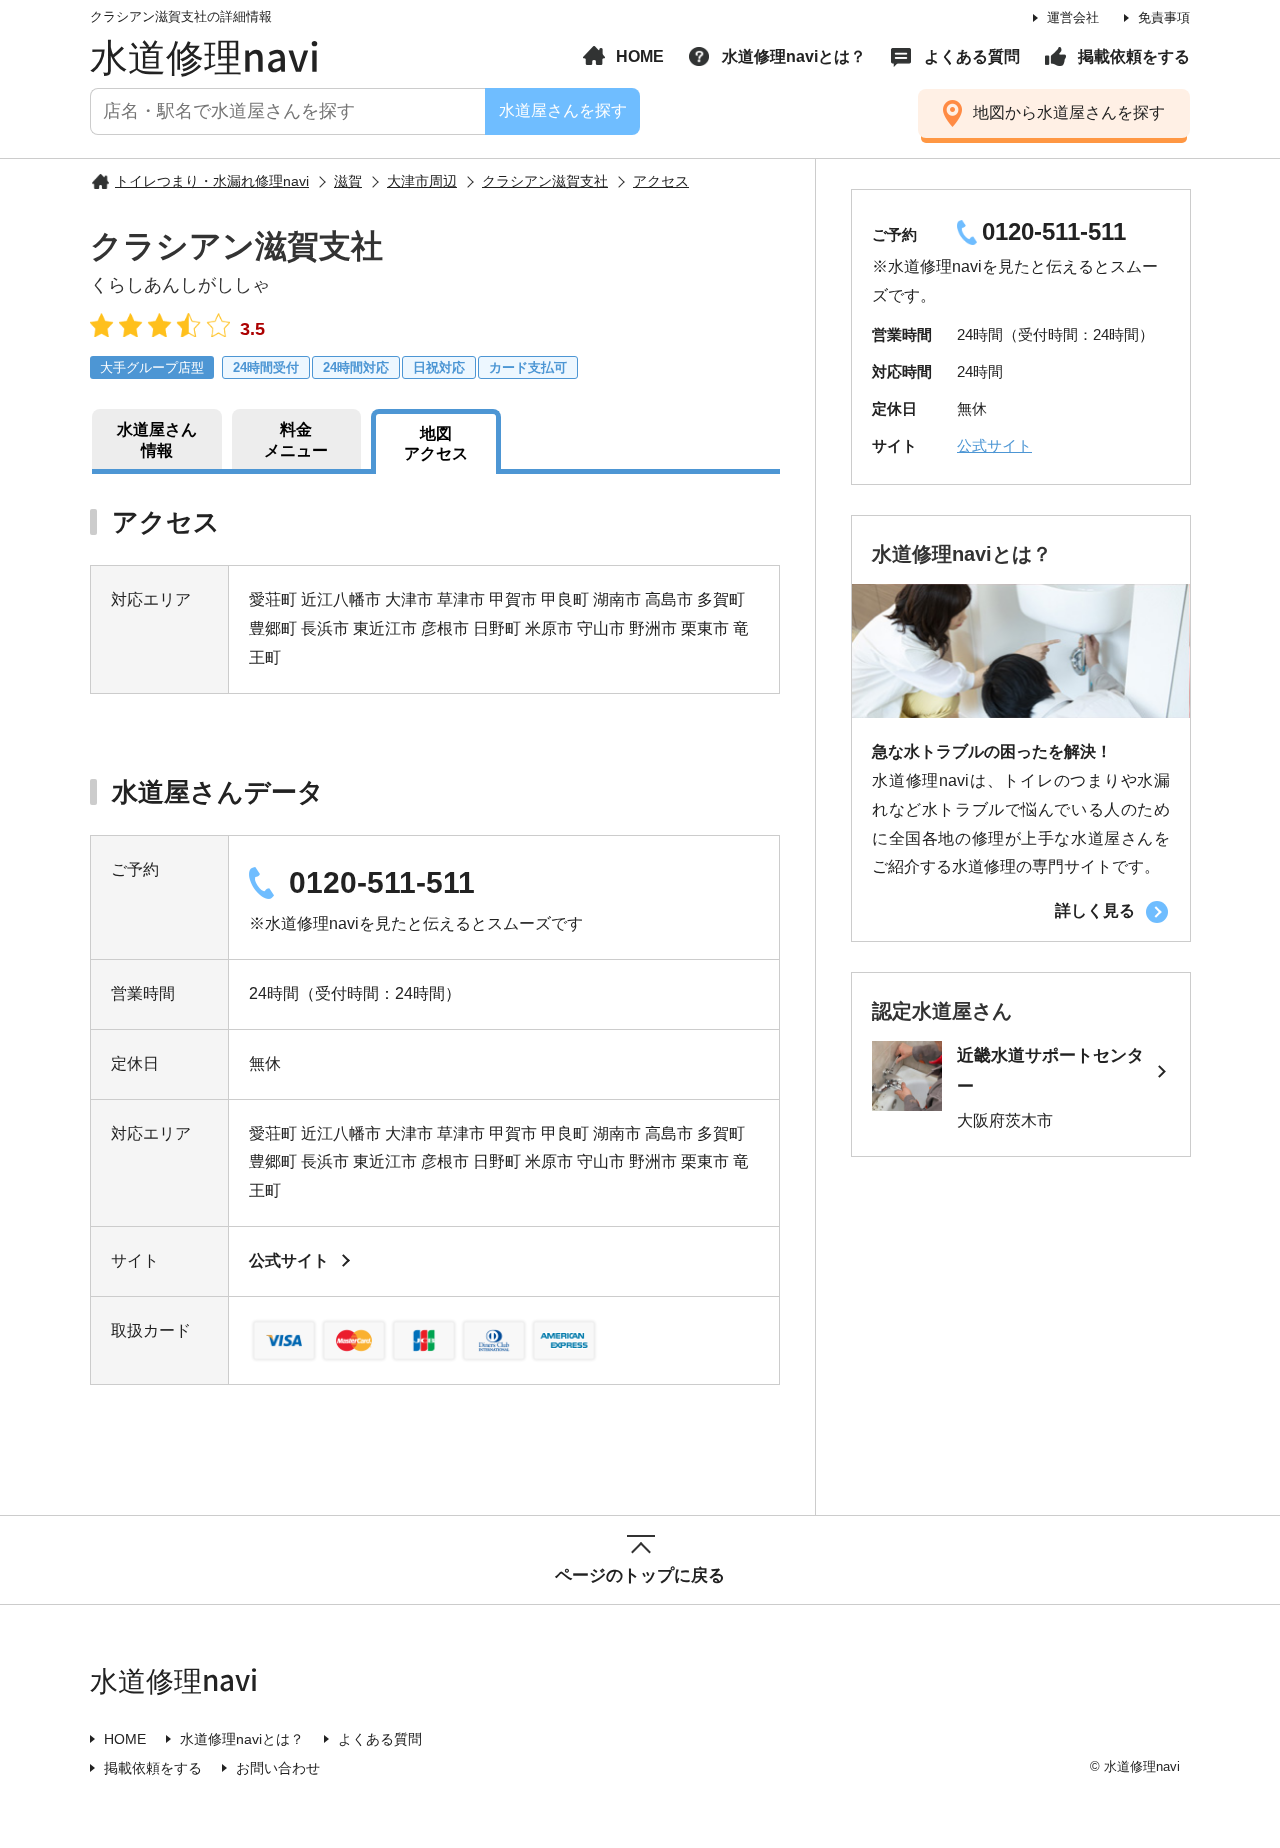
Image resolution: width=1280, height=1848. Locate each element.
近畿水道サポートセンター (1050, 1071)
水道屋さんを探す (562, 110)
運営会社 (1073, 17)
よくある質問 (972, 56)
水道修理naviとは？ (794, 56)
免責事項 (1164, 17)
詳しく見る (1095, 910)
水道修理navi (205, 55)
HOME (640, 56)
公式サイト (289, 1260)
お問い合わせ (278, 1768)
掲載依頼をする (1134, 56)
